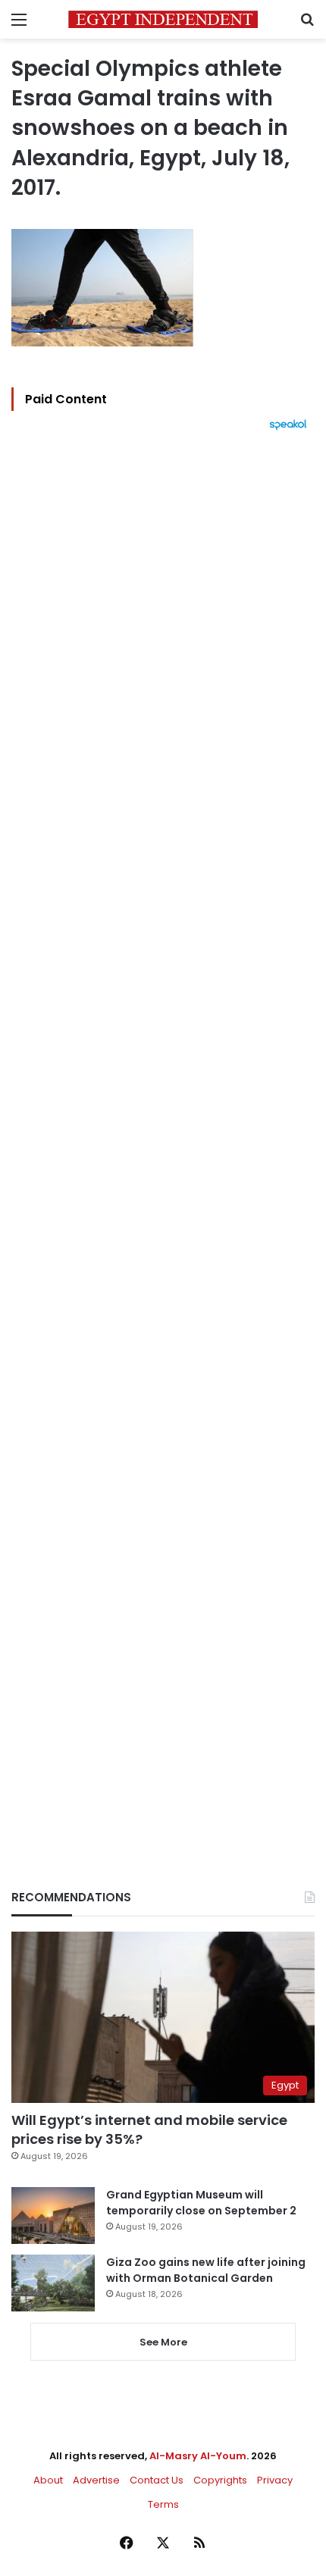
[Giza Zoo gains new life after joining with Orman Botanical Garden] (53, 2283)
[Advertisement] (163, 1134)
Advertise (96, 2480)
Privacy (275, 2480)
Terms (163, 2504)
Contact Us (157, 2480)
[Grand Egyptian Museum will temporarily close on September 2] (53, 2216)
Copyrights (220, 2480)
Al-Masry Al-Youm (198, 2456)
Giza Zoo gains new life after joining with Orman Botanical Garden (206, 2270)
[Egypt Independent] (163, 19)
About (48, 2480)
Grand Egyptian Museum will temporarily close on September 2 (201, 2203)
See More (163, 2342)
